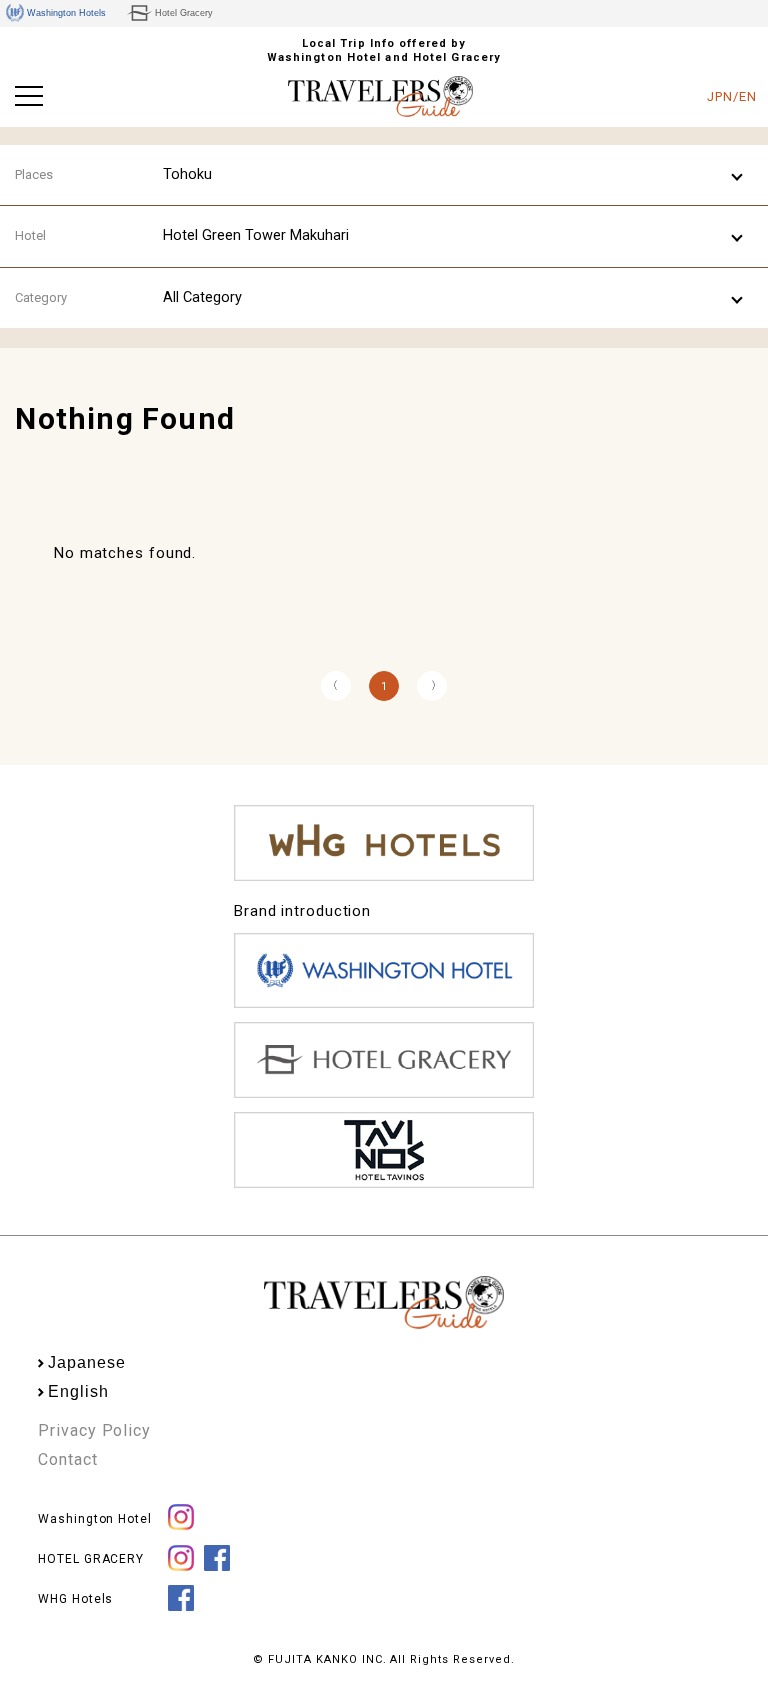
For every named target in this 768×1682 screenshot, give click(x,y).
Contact (67, 1459)
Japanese (86, 1362)
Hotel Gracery (184, 13)
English (78, 1391)
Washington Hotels (66, 13)
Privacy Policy (94, 1430)
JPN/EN (731, 96)
